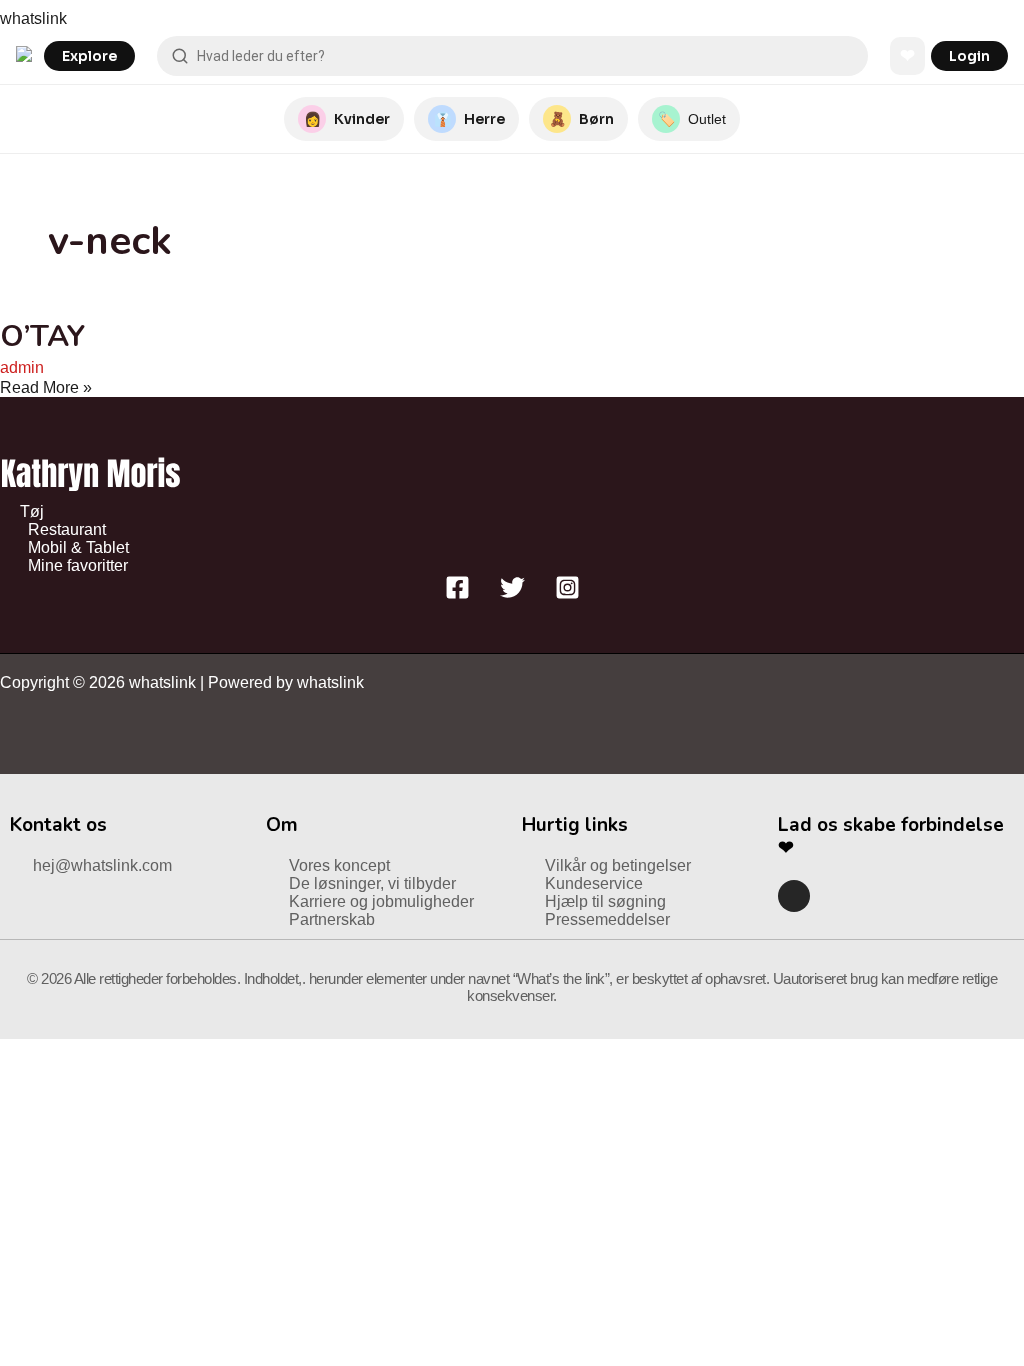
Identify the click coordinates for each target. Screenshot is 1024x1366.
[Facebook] (457, 594)
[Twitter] (512, 594)
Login (969, 56)
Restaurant (67, 529)
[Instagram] (567, 594)
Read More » (46, 387)
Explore (89, 56)
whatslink (33, 18)
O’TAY (42, 336)
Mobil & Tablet (78, 547)
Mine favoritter (78, 565)
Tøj (32, 511)
